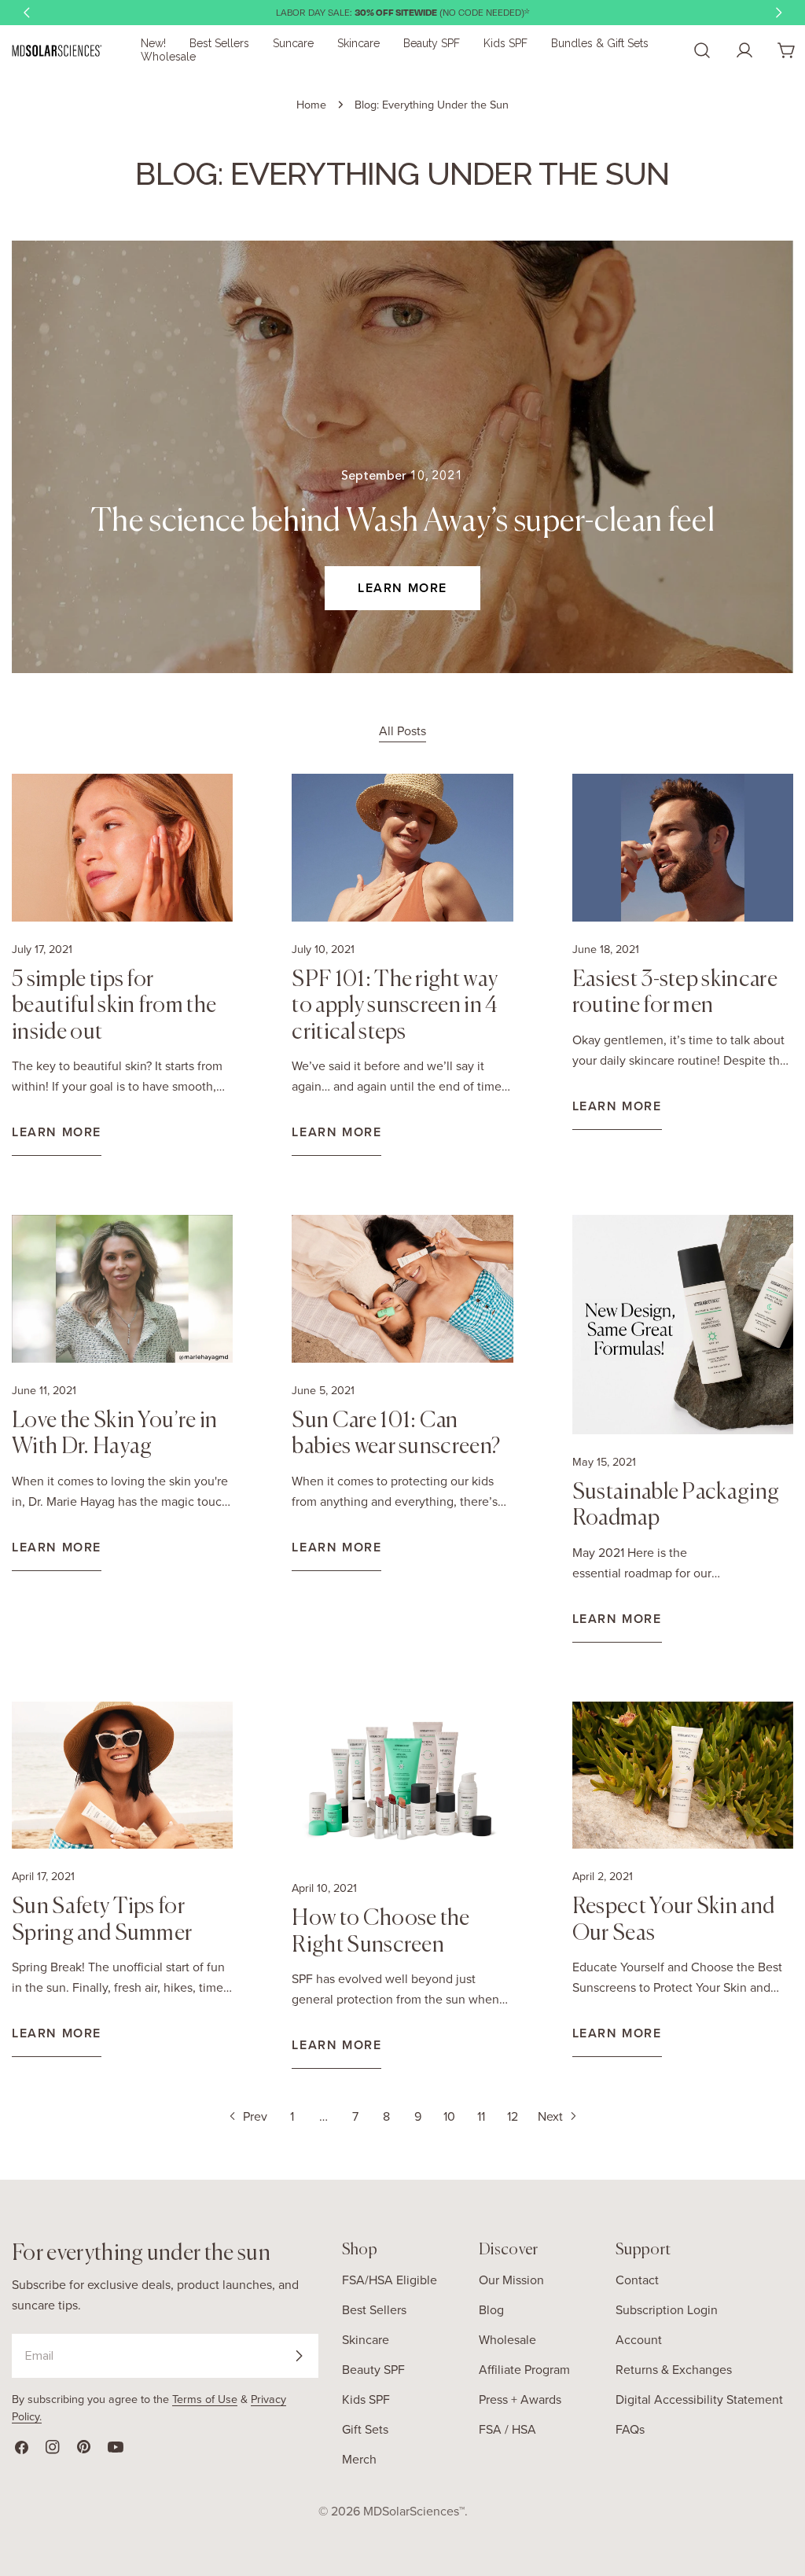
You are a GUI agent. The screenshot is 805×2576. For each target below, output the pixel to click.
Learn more (402, 588)
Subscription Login (667, 2309)
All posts (402, 730)
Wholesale (507, 2339)
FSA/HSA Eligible (390, 2280)
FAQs (630, 2429)
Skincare (366, 2339)
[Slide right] (778, 13)
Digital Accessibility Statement (699, 2399)
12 (513, 2116)
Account (639, 2339)
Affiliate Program (524, 2369)
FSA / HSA (507, 2429)
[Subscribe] (299, 2356)
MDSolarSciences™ (414, 2511)
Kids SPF (366, 2399)
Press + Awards (520, 2399)
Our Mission (511, 2280)
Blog (491, 2309)
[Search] (702, 50)
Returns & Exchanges (674, 2369)
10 (449, 2116)
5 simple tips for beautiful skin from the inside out (114, 1006)
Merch (359, 2459)
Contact (637, 2280)
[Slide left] (27, 13)
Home (311, 104)
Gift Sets (365, 2429)
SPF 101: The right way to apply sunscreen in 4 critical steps (395, 1006)
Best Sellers (374, 2309)
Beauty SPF (373, 2369)
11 (481, 2116)
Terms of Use (205, 2399)
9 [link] (418, 2116)
